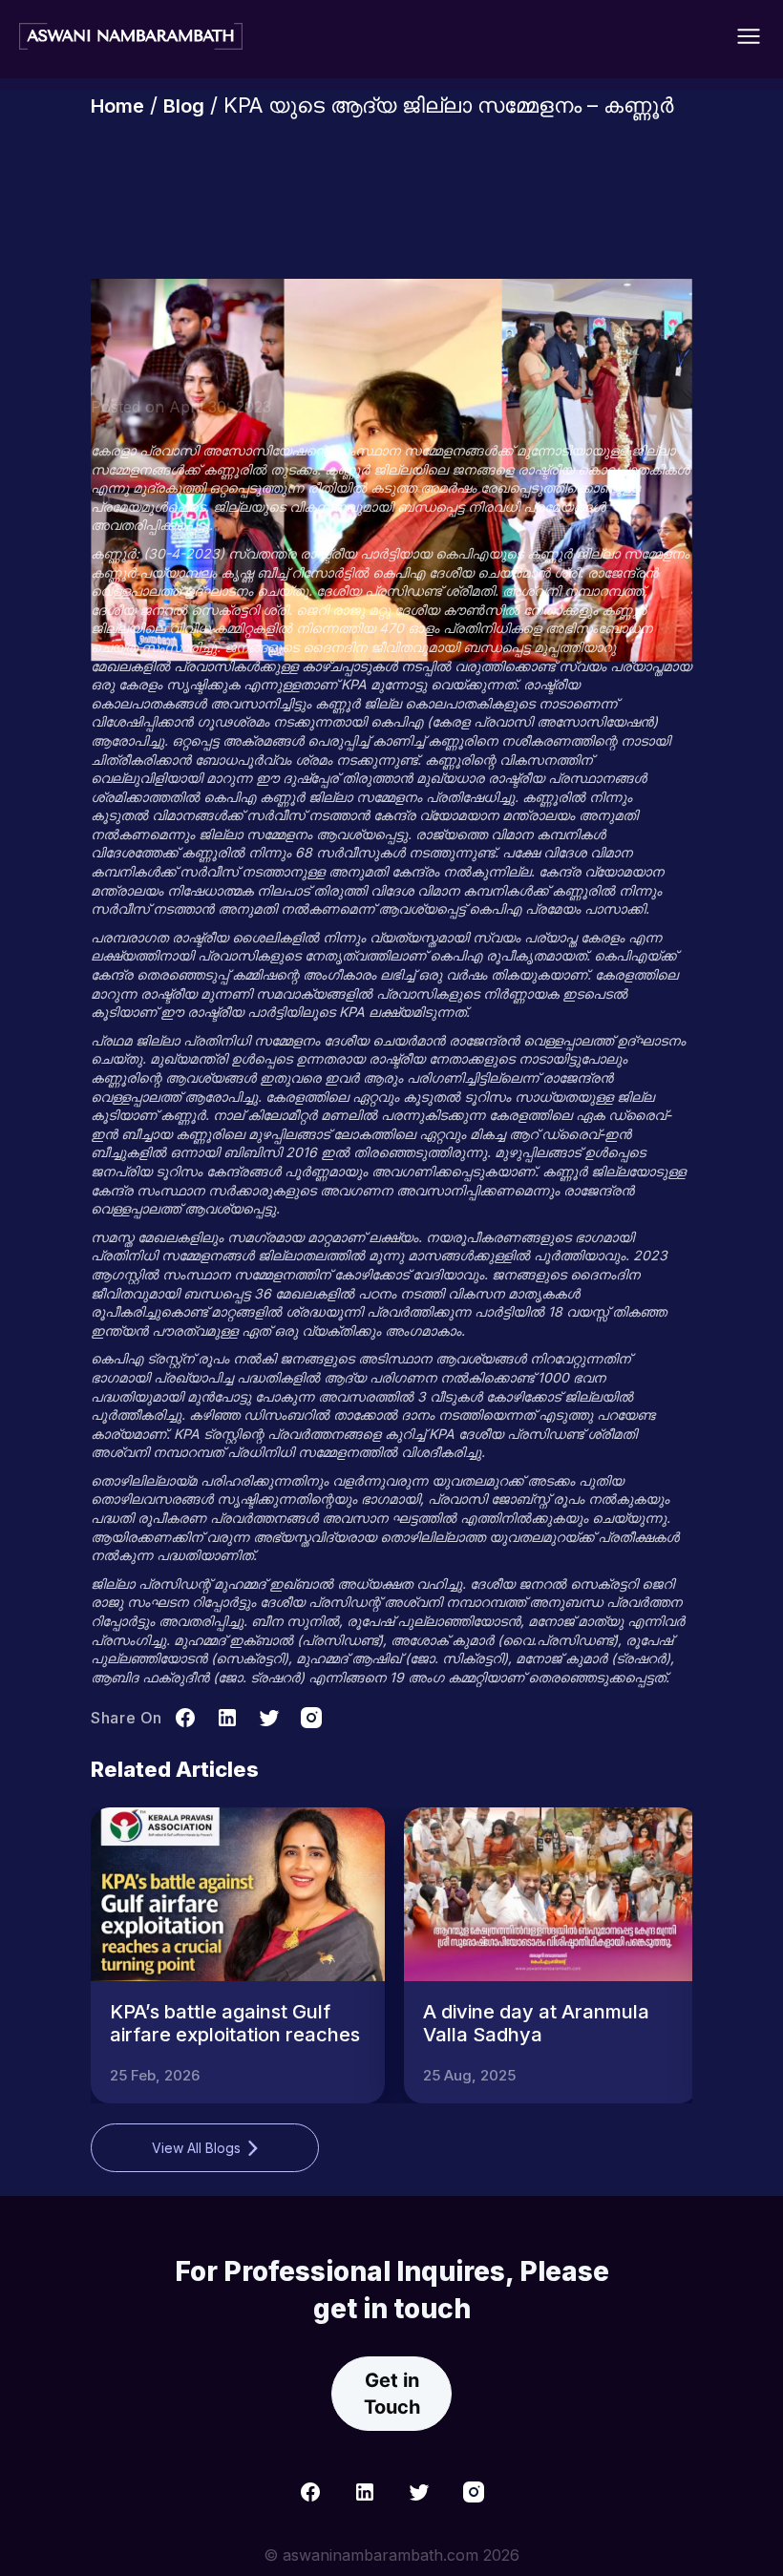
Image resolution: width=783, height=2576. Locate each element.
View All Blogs (196, 2148)
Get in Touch (392, 2394)
